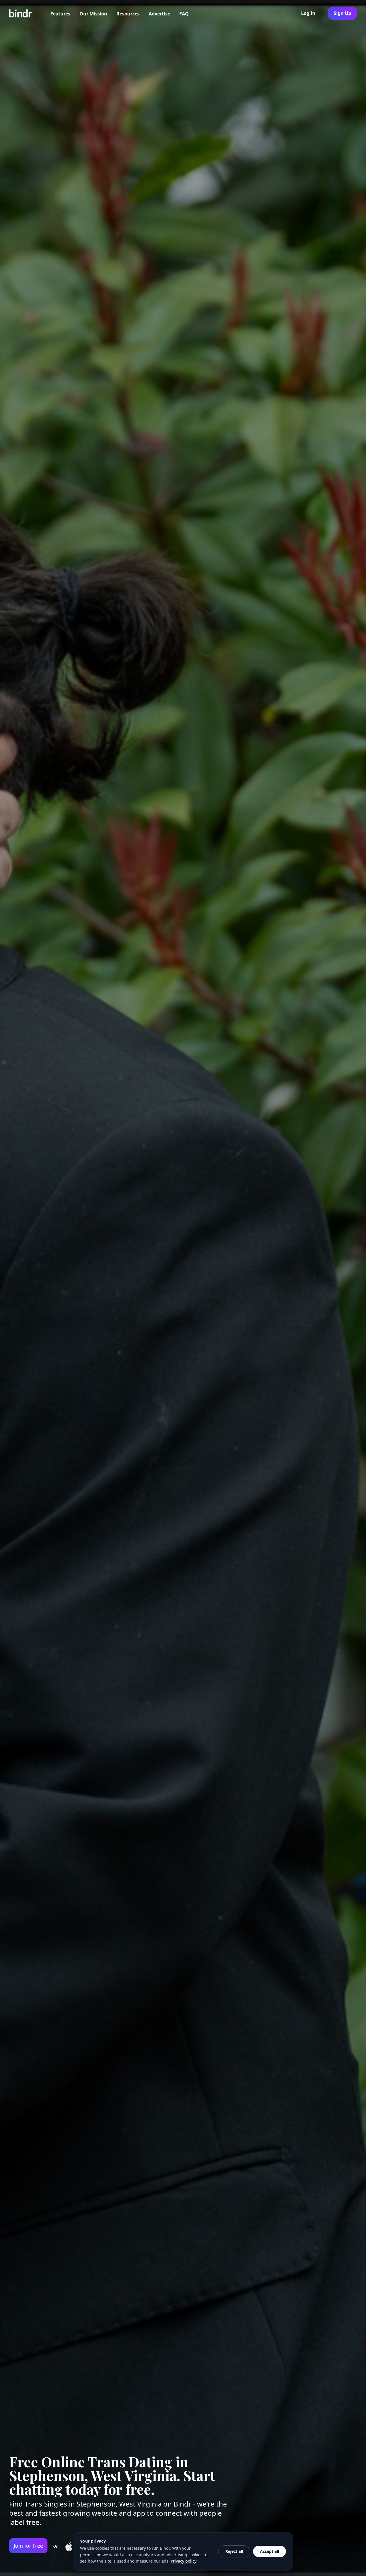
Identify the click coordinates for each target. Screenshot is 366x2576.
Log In (308, 13)
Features (60, 14)
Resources (128, 14)
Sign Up (342, 13)
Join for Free (28, 2546)
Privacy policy (184, 2561)
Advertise (159, 14)
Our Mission (93, 14)
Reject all (234, 2551)
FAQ (184, 14)
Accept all (269, 2551)
